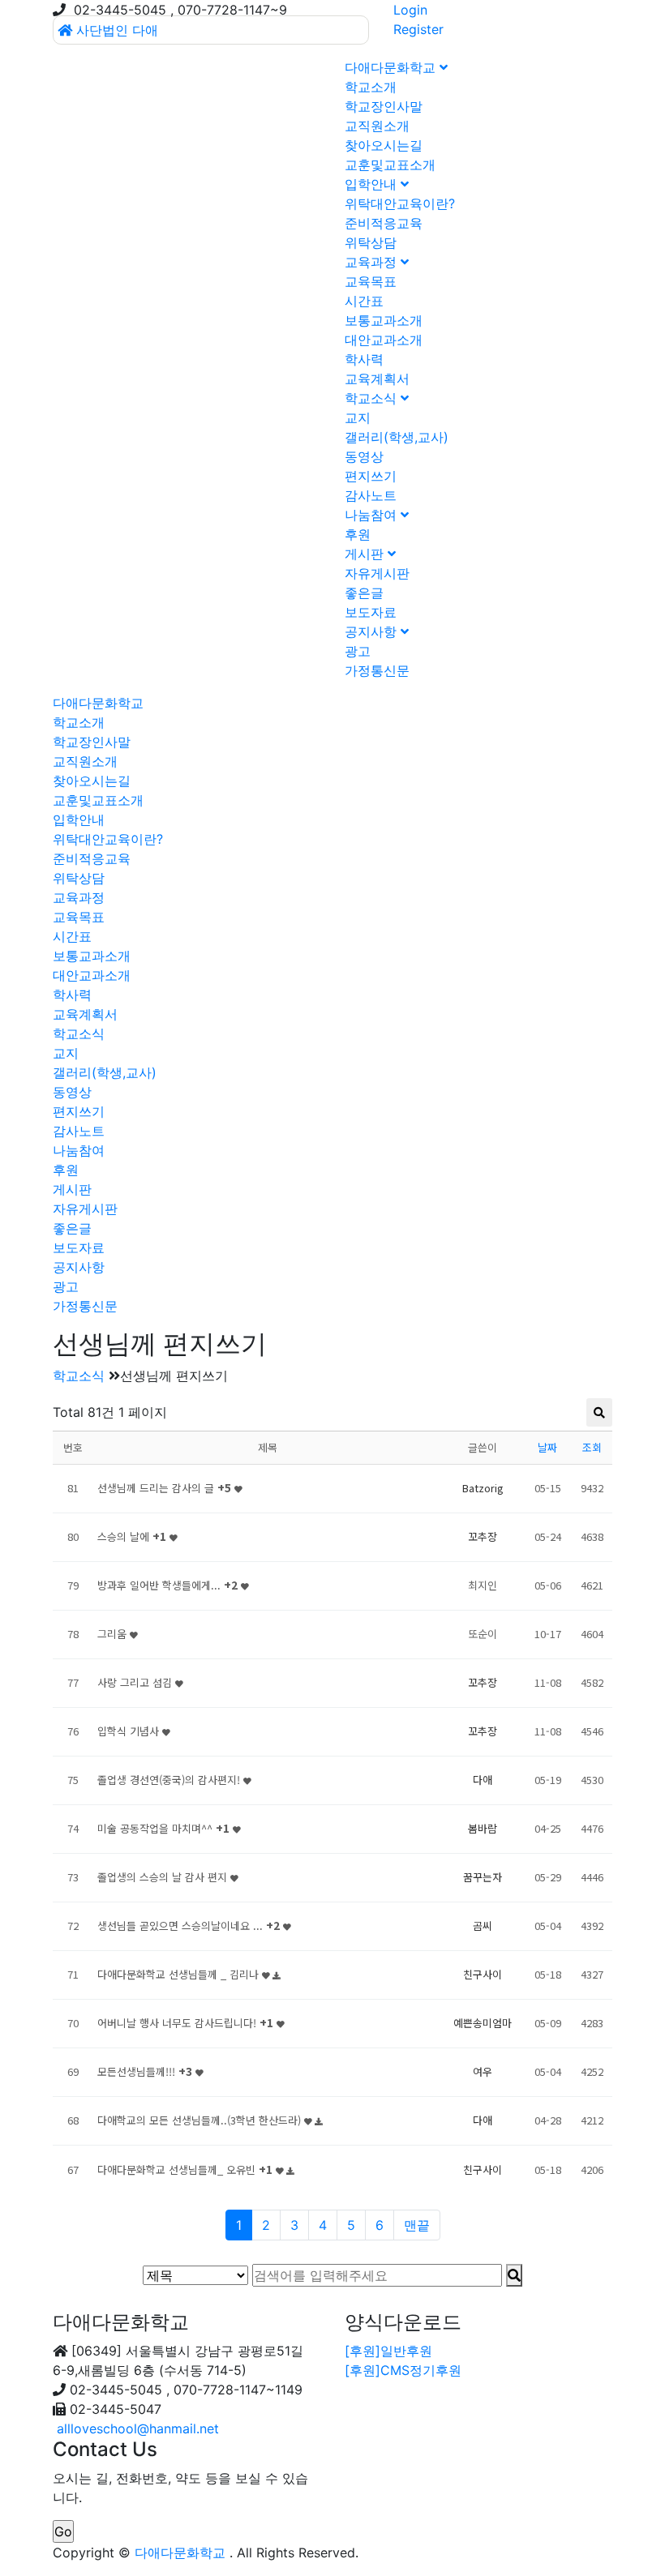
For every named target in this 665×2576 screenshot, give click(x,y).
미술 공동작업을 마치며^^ (163, 1828)
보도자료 (371, 612)
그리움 (114, 1634)
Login (410, 10)
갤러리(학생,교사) (397, 437)
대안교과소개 (384, 340)
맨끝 (417, 2225)
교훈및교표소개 (390, 165)
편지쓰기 (371, 476)
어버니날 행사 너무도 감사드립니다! (185, 2023)
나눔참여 (373, 515)
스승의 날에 (132, 1536)
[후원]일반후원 (388, 2351)
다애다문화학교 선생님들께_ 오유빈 (185, 2169)
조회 (592, 1447)
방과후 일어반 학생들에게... (167, 1585)
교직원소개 (377, 126)
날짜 (547, 1447)
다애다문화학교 (392, 67)
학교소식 (373, 398)
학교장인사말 (384, 106)
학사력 (364, 359)
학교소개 (371, 87)
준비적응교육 (384, 223)
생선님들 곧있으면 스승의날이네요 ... (189, 1926)
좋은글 (364, 593)
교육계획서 (377, 379)
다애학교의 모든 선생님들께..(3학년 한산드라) (201, 2120)
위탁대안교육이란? (400, 203)
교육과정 (373, 262)
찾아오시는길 (384, 145)
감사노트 (371, 495)
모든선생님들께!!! (145, 2071)
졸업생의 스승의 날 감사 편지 (164, 1877)
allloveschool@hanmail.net (138, 2428)
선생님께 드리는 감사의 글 (164, 1488)
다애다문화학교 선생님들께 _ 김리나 (180, 1974)
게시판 (366, 554)
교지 (358, 417)
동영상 (364, 456)
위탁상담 (371, 242)
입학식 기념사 (130, 1731)
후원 (358, 534)
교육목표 (371, 281)
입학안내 (373, 184)
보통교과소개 (384, 320)
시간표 (364, 301)
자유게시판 (377, 573)
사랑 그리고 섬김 (136, 1682)
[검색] (514, 2275)
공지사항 (373, 631)
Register (418, 29)
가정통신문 (377, 670)
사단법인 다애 (117, 30)
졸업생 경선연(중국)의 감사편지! (170, 1780)
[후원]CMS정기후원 (403, 2370)
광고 (358, 651)
